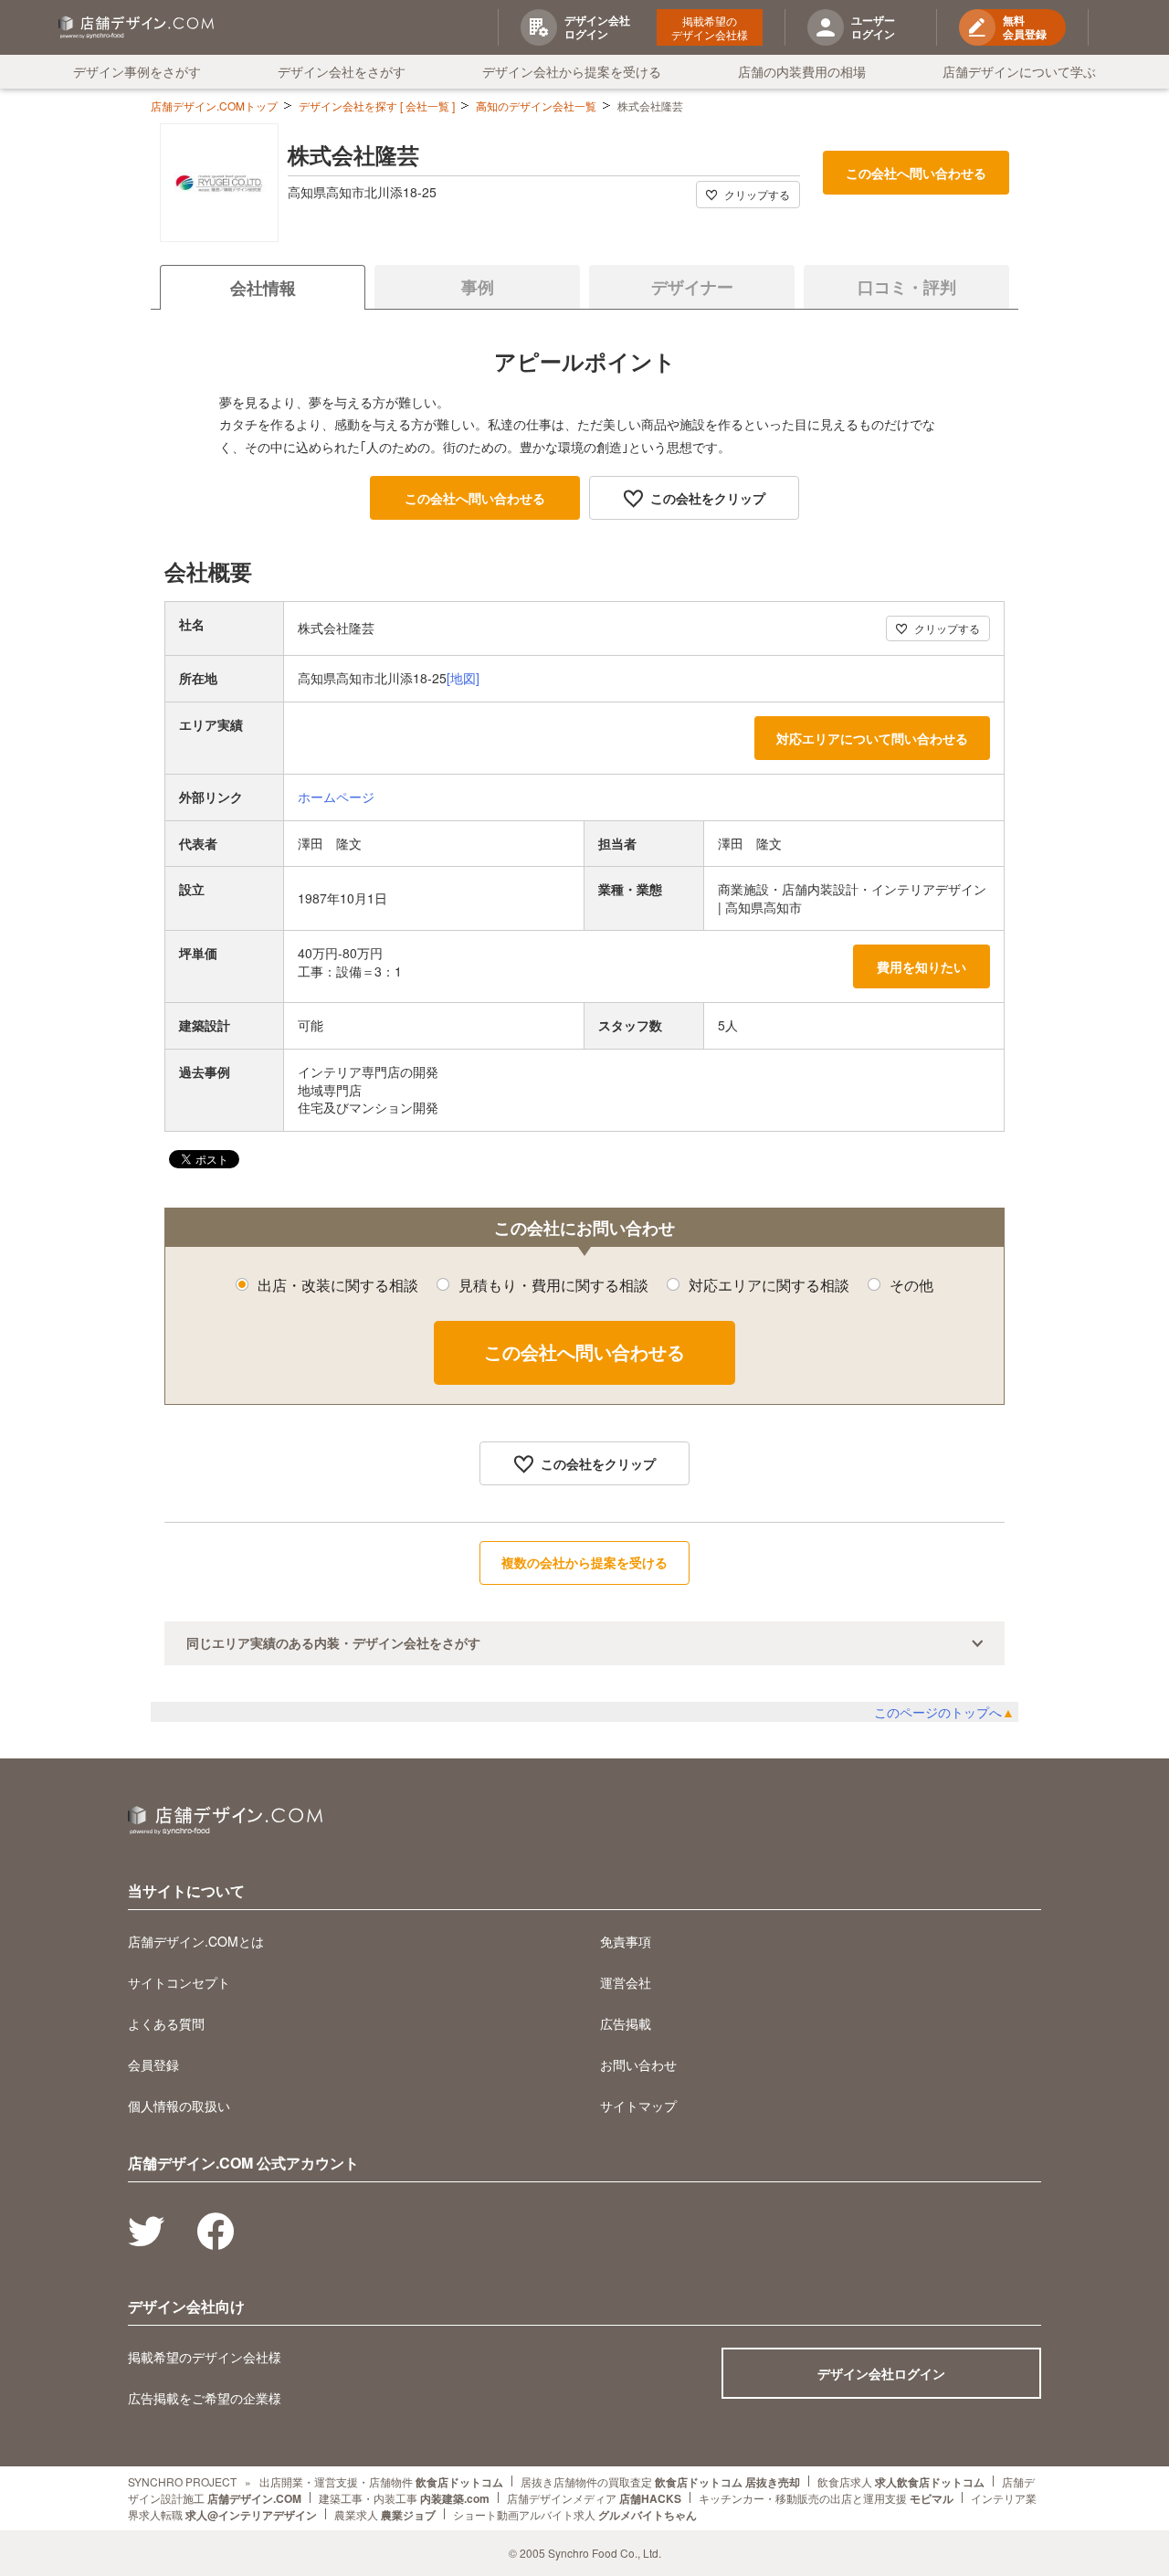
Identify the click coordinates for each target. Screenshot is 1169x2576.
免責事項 (626, 1941)
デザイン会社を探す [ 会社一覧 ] (377, 106)
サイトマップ (638, 2106)
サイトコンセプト (179, 1982)
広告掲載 (626, 2023)
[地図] (463, 678)
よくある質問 (166, 2023)
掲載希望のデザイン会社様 (710, 27)
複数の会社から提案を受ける (584, 1562)
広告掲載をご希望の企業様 (205, 2398)
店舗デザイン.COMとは (196, 1941)
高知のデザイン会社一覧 (536, 106)
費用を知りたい (922, 966)
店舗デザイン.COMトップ (214, 106)
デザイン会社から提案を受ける (572, 71)
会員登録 (153, 2064)
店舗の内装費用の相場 (802, 71)
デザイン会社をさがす (342, 71)
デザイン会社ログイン (881, 2373)
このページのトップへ (944, 1712)
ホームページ (336, 797)
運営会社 (626, 1982)
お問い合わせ (638, 2064)
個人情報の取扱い (179, 2106)
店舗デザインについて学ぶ (1019, 71)
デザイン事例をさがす (137, 71)
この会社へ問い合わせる (916, 173)
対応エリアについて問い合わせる (872, 738)
